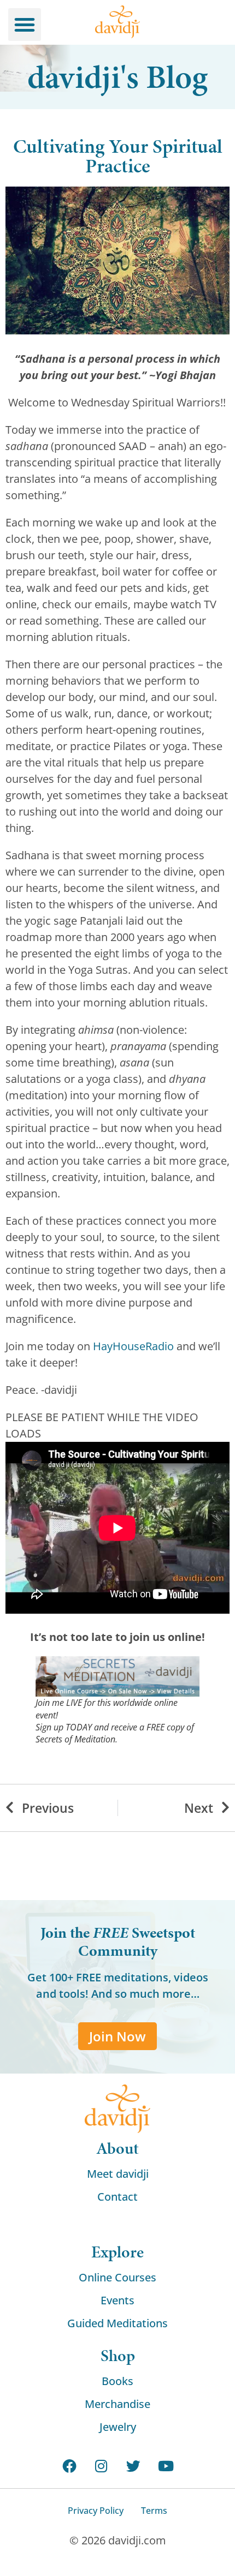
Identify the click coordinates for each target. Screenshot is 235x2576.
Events (117, 2300)
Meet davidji (118, 2174)
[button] (25, 25)
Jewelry (118, 2427)
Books (117, 2381)
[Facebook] (69, 2466)
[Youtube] (166, 2466)
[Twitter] (134, 2466)
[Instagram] (101, 2466)
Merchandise (117, 2404)
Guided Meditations (117, 2323)
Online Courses (117, 2277)
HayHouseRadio (133, 1346)
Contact (117, 2197)
